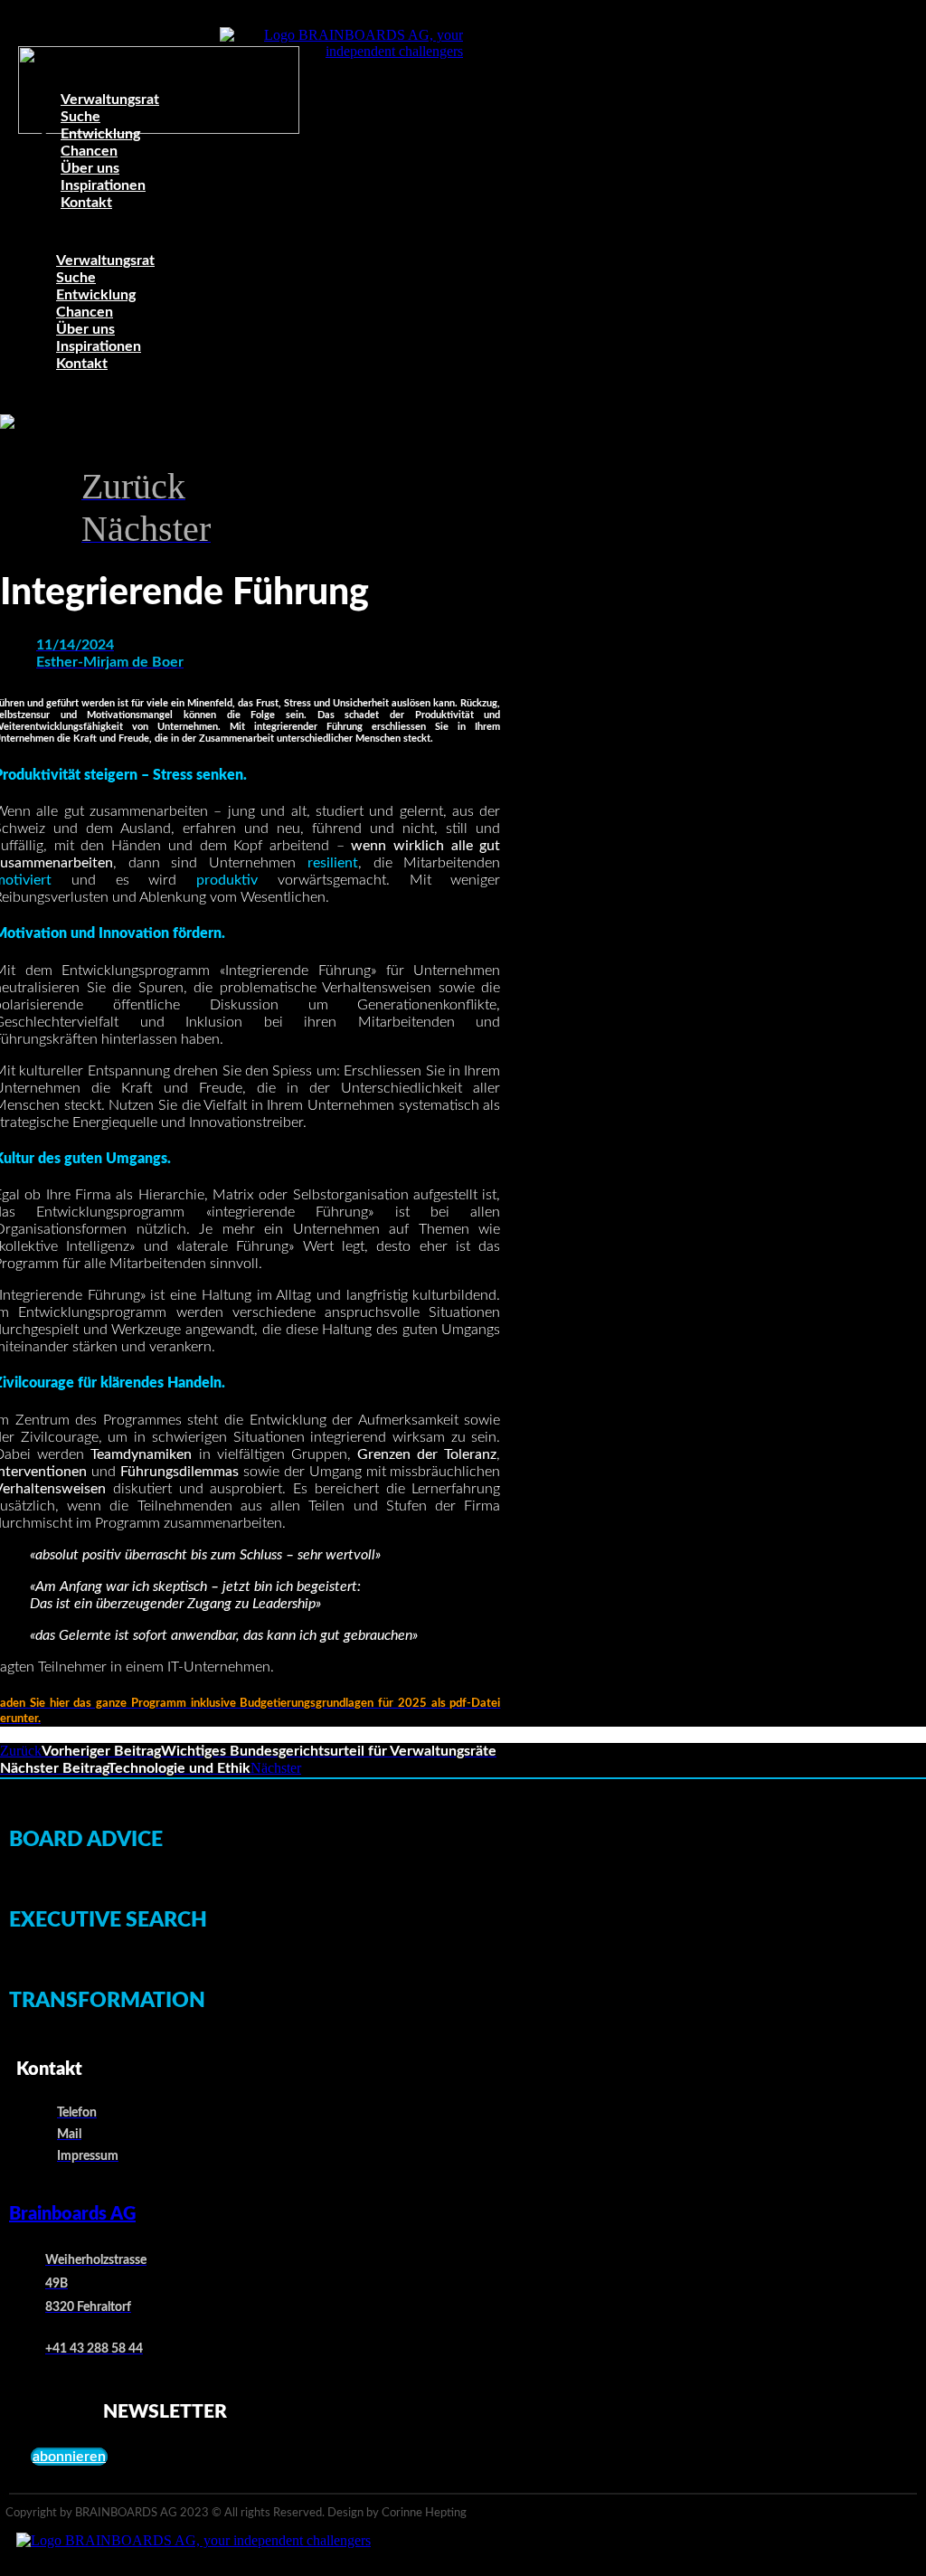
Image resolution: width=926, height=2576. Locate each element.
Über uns (85, 329)
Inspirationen (99, 346)
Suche (76, 278)
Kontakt (86, 203)
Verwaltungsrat (110, 99)
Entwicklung (96, 295)
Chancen (85, 312)
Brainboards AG (72, 2214)
